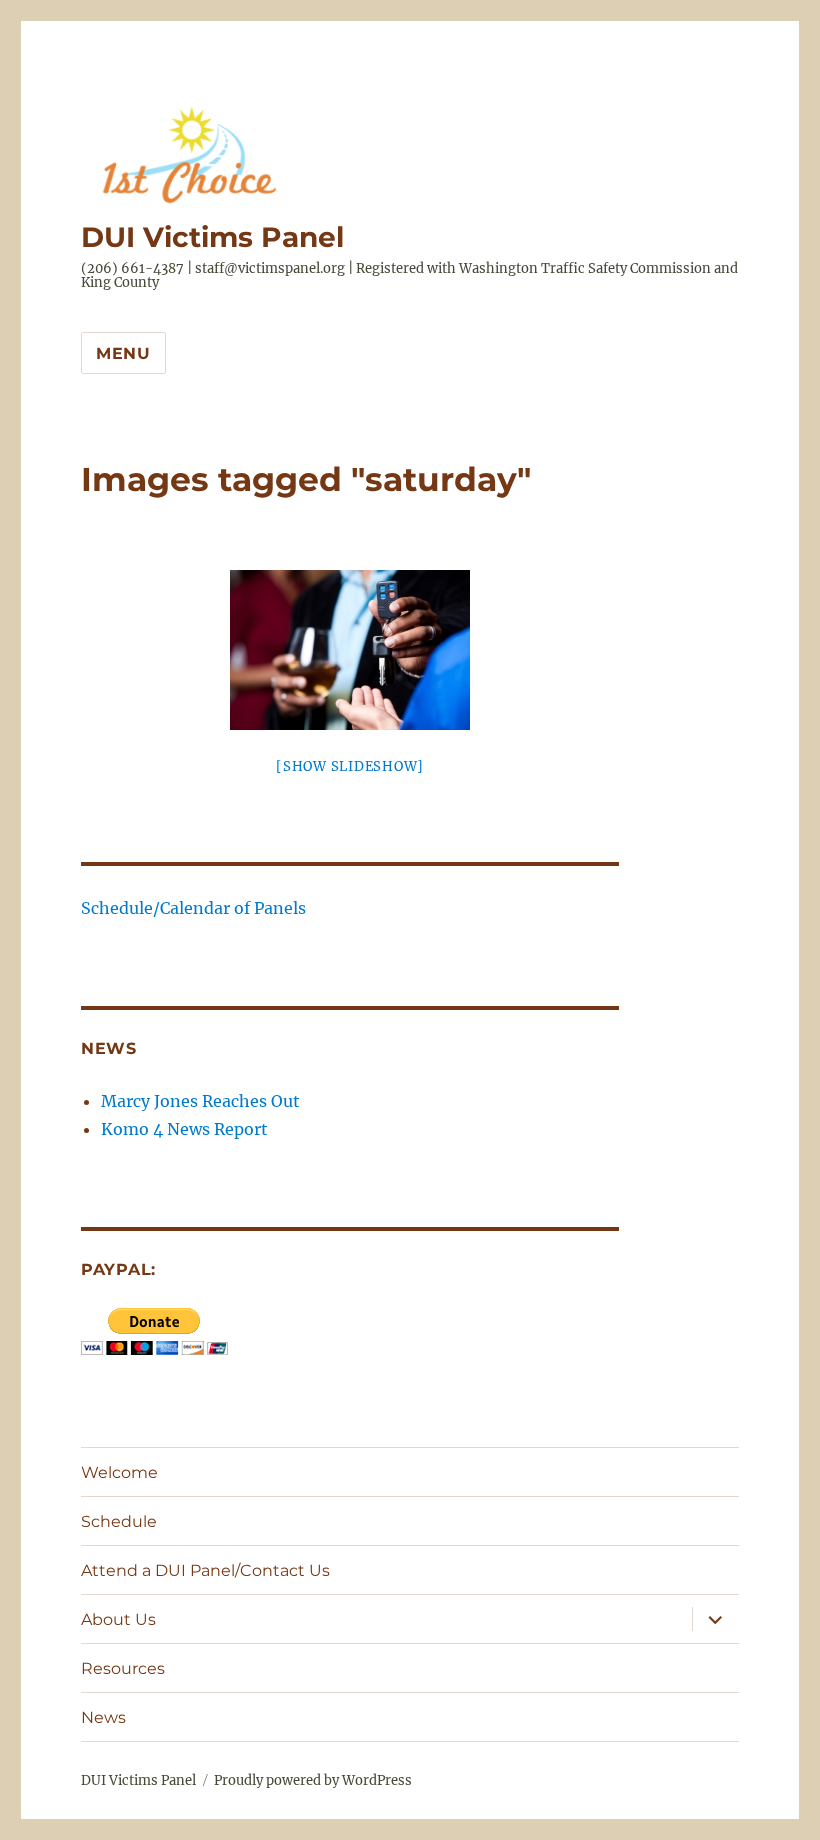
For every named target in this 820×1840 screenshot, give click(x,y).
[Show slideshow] (350, 766)
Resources (123, 1668)
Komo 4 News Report (184, 1129)
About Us (118, 1619)
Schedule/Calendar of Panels (193, 908)
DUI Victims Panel (212, 237)
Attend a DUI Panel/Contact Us (205, 1570)
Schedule (119, 1521)
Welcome (119, 1472)
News (103, 1717)
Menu (123, 353)
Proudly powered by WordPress (313, 1780)
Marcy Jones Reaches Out (200, 1101)
